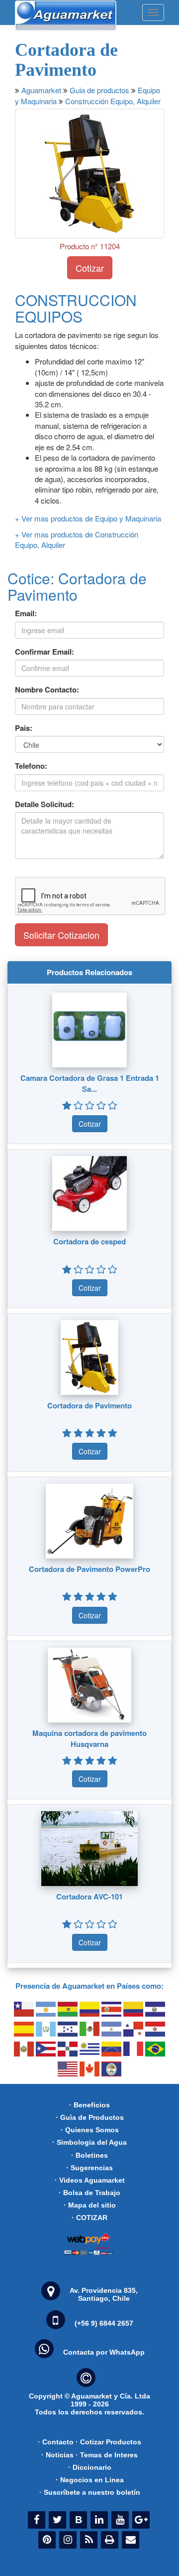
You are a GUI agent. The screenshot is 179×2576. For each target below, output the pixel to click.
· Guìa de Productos (90, 2117)
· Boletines (89, 2155)
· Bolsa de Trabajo (89, 2193)
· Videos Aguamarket (90, 2180)
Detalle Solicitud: (45, 804)
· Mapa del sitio (90, 2205)
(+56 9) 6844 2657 (104, 2323)
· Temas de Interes (107, 2455)
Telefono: (31, 766)
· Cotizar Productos (108, 2442)
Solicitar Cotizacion (61, 935)
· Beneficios (89, 2105)
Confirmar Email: (45, 652)
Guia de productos (99, 90)
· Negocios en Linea (90, 2480)
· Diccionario (90, 2467)
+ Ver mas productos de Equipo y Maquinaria (88, 518)
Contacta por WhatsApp (104, 2352)
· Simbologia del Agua (89, 2142)
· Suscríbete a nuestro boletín (90, 2492)
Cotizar (90, 268)
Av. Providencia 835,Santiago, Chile (104, 2294)
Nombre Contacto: (47, 690)
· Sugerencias (89, 2168)
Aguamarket (41, 90)
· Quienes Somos (90, 2130)
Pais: (24, 728)
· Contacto (56, 2442)
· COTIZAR (89, 2218)
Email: (26, 613)
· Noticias (57, 2455)
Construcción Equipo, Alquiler (113, 101)
